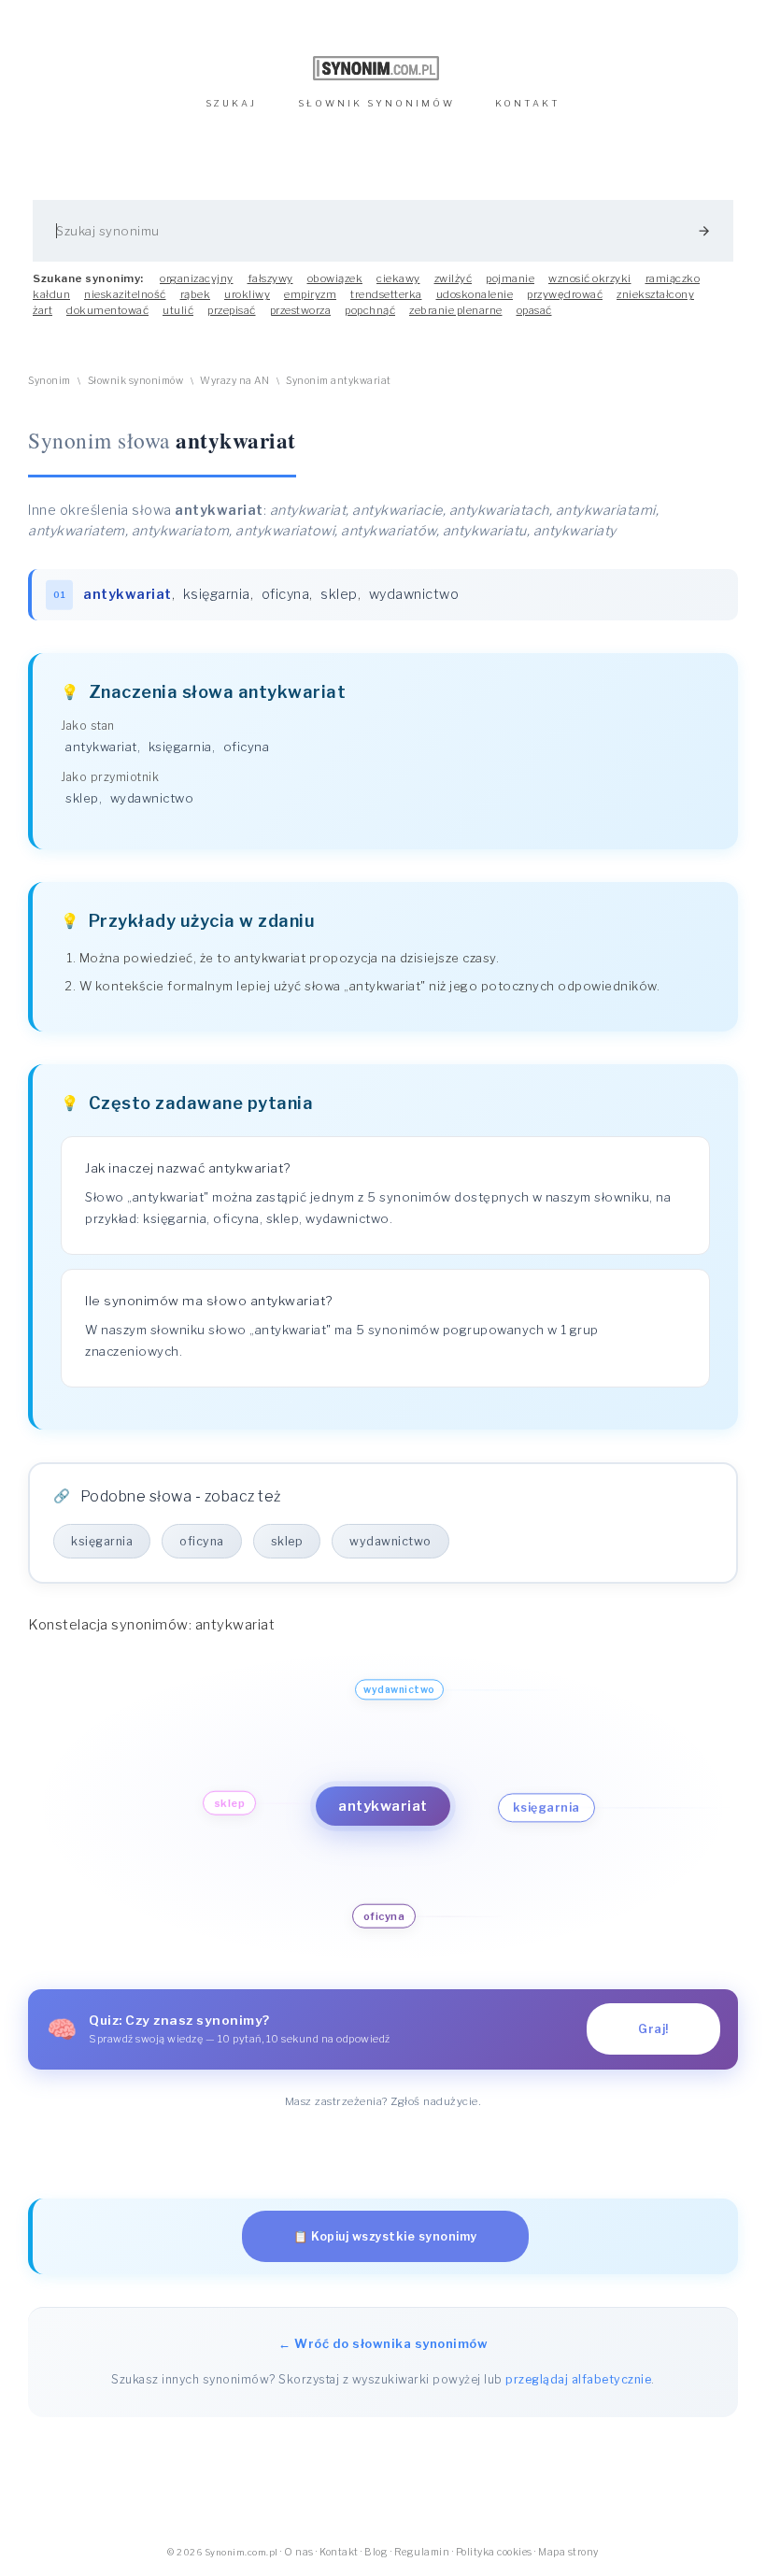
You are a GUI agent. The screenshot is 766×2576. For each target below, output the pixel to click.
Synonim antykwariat (339, 381)
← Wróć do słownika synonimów (383, 2343)
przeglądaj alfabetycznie (578, 2379)
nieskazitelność (125, 294)
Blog (376, 2552)
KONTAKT (528, 103)
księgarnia (217, 594)
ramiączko (673, 278)
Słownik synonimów (136, 381)
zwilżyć (454, 278)
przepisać (232, 310)
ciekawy (398, 278)
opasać (534, 310)
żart (43, 310)
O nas (299, 2552)
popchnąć (370, 310)
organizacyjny (197, 278)
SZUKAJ (231, 103)
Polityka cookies (494, 2552)
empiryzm (310, 294)
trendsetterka (386, 294)
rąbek (196, 294)
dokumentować (107, 310)
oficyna (286, 594)
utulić (178, 310)
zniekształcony (655, 294)
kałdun (51, 294)
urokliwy (247, 294)
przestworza (301, 310)
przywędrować (565, 294)
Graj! (653, 2029)
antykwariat (101, 747)
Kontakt (339, 2552)
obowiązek (335, 278)
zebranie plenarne (456, 310)
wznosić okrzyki (590, 278)
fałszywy (270, 278)
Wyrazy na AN (234, 381)
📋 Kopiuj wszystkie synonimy (385, 2236)
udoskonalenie (475, 294)
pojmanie (510, 278)
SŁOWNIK (376, 103)
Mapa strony (568, 2552)
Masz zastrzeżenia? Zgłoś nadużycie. (383, 2101)
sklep (339, 594)
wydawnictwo (414, 594)
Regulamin (422, 2552)
